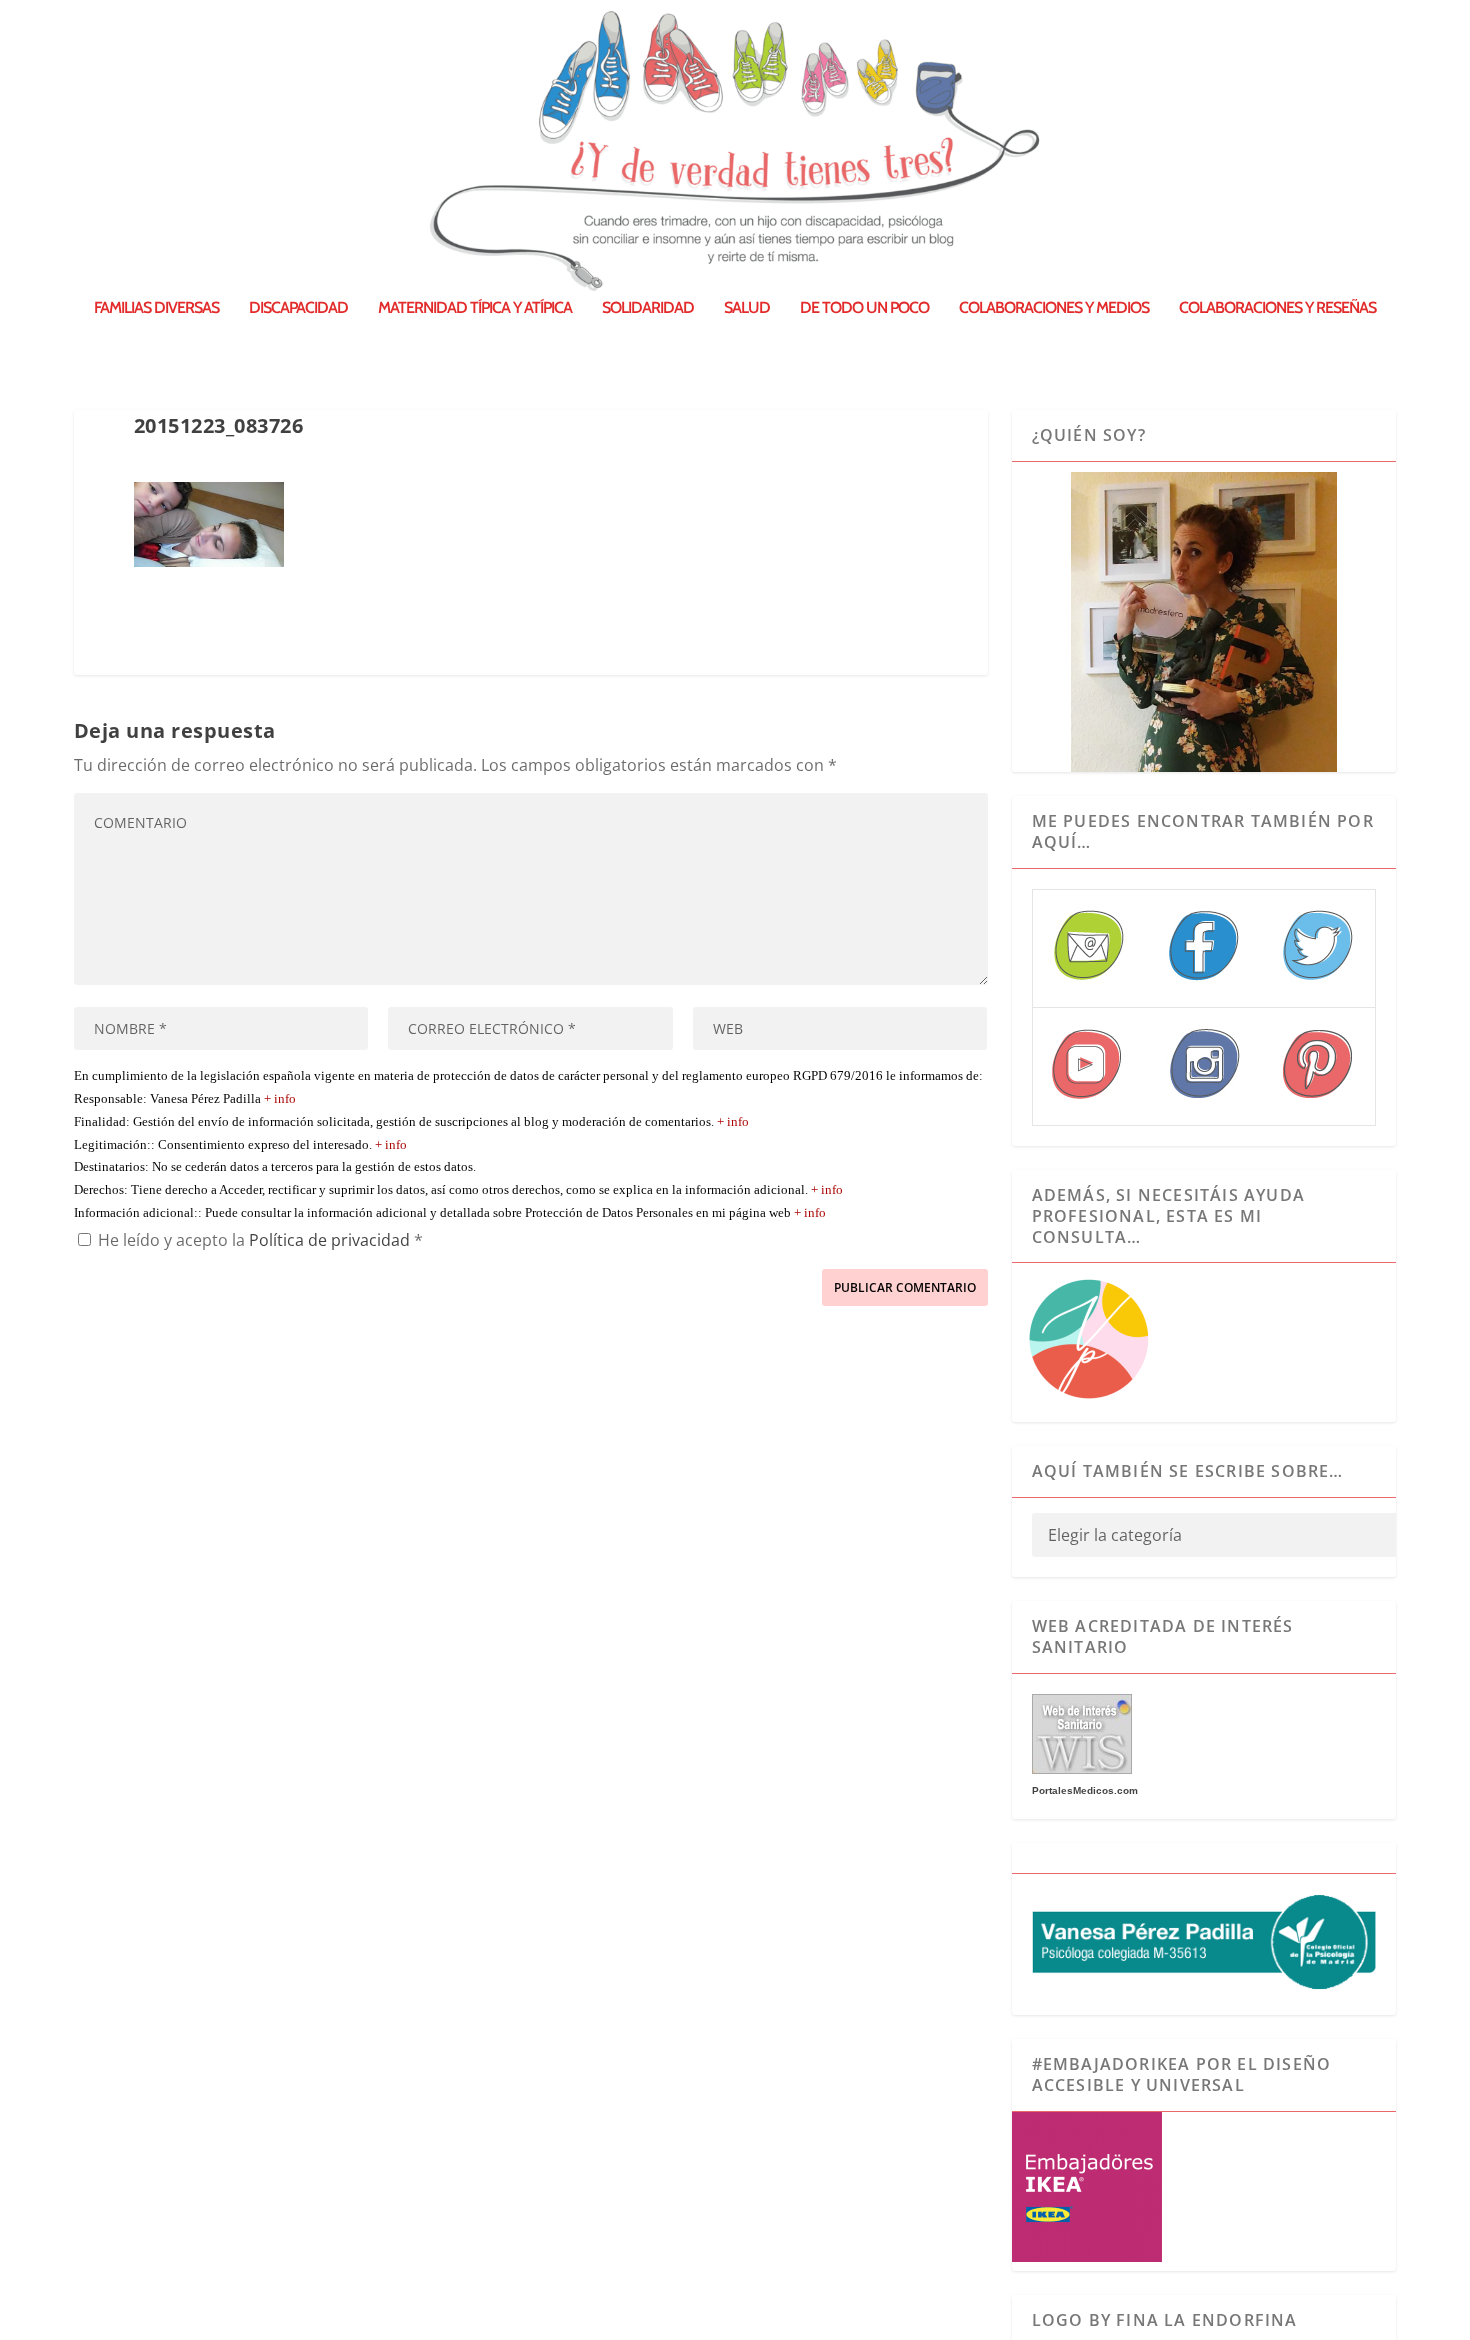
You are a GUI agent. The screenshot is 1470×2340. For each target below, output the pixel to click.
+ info (280, 1099)
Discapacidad (298, 308)
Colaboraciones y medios (1054, 308)
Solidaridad (648, 308)
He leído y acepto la (260, 1239)
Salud (747, 308)
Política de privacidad (331, 1240)
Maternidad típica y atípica (475, 308)
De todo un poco (864, 308)
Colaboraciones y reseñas (1277, 308)
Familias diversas (156, 308)
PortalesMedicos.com (1085, 1790)
